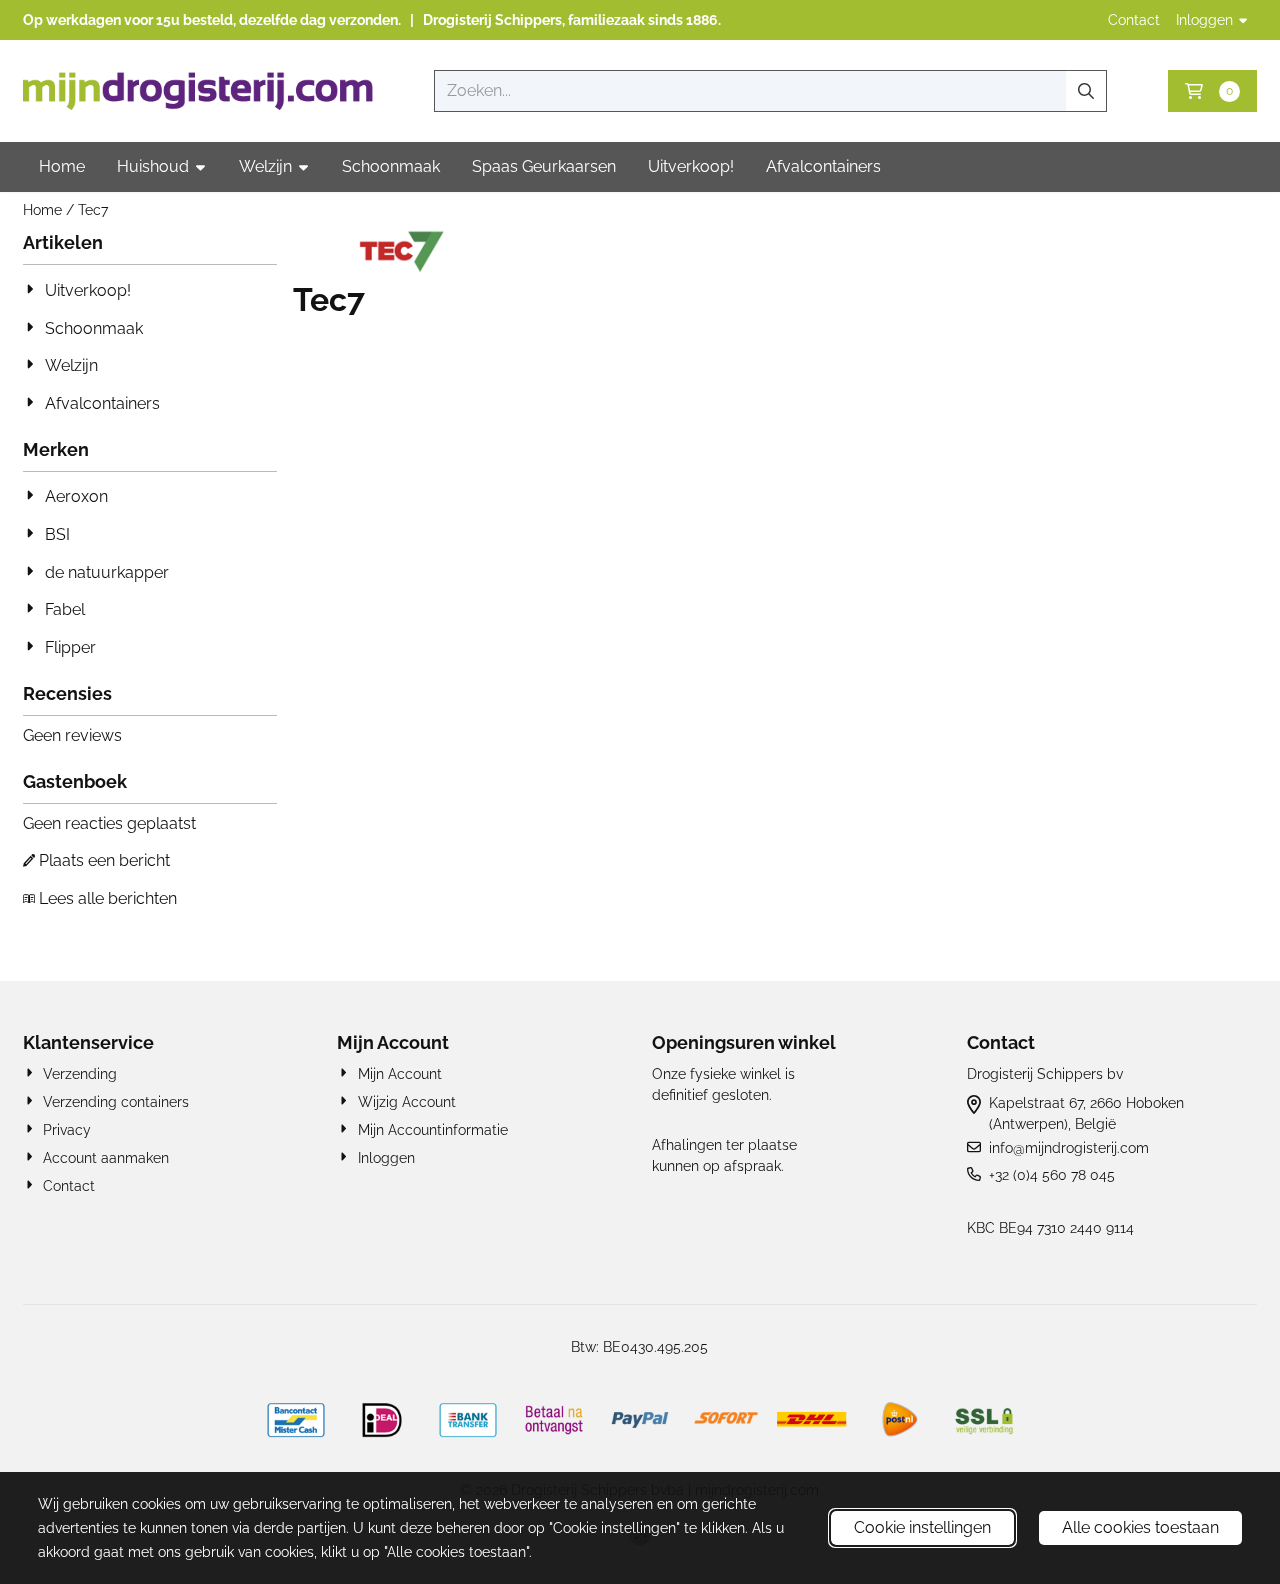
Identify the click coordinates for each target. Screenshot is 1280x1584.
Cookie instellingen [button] (922, 1527)
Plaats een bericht (104, 860)
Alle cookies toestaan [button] (1140, 1527)
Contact (1134, 20)
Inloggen (1204, 20)
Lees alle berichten (108, 898)
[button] (1212, 91)
